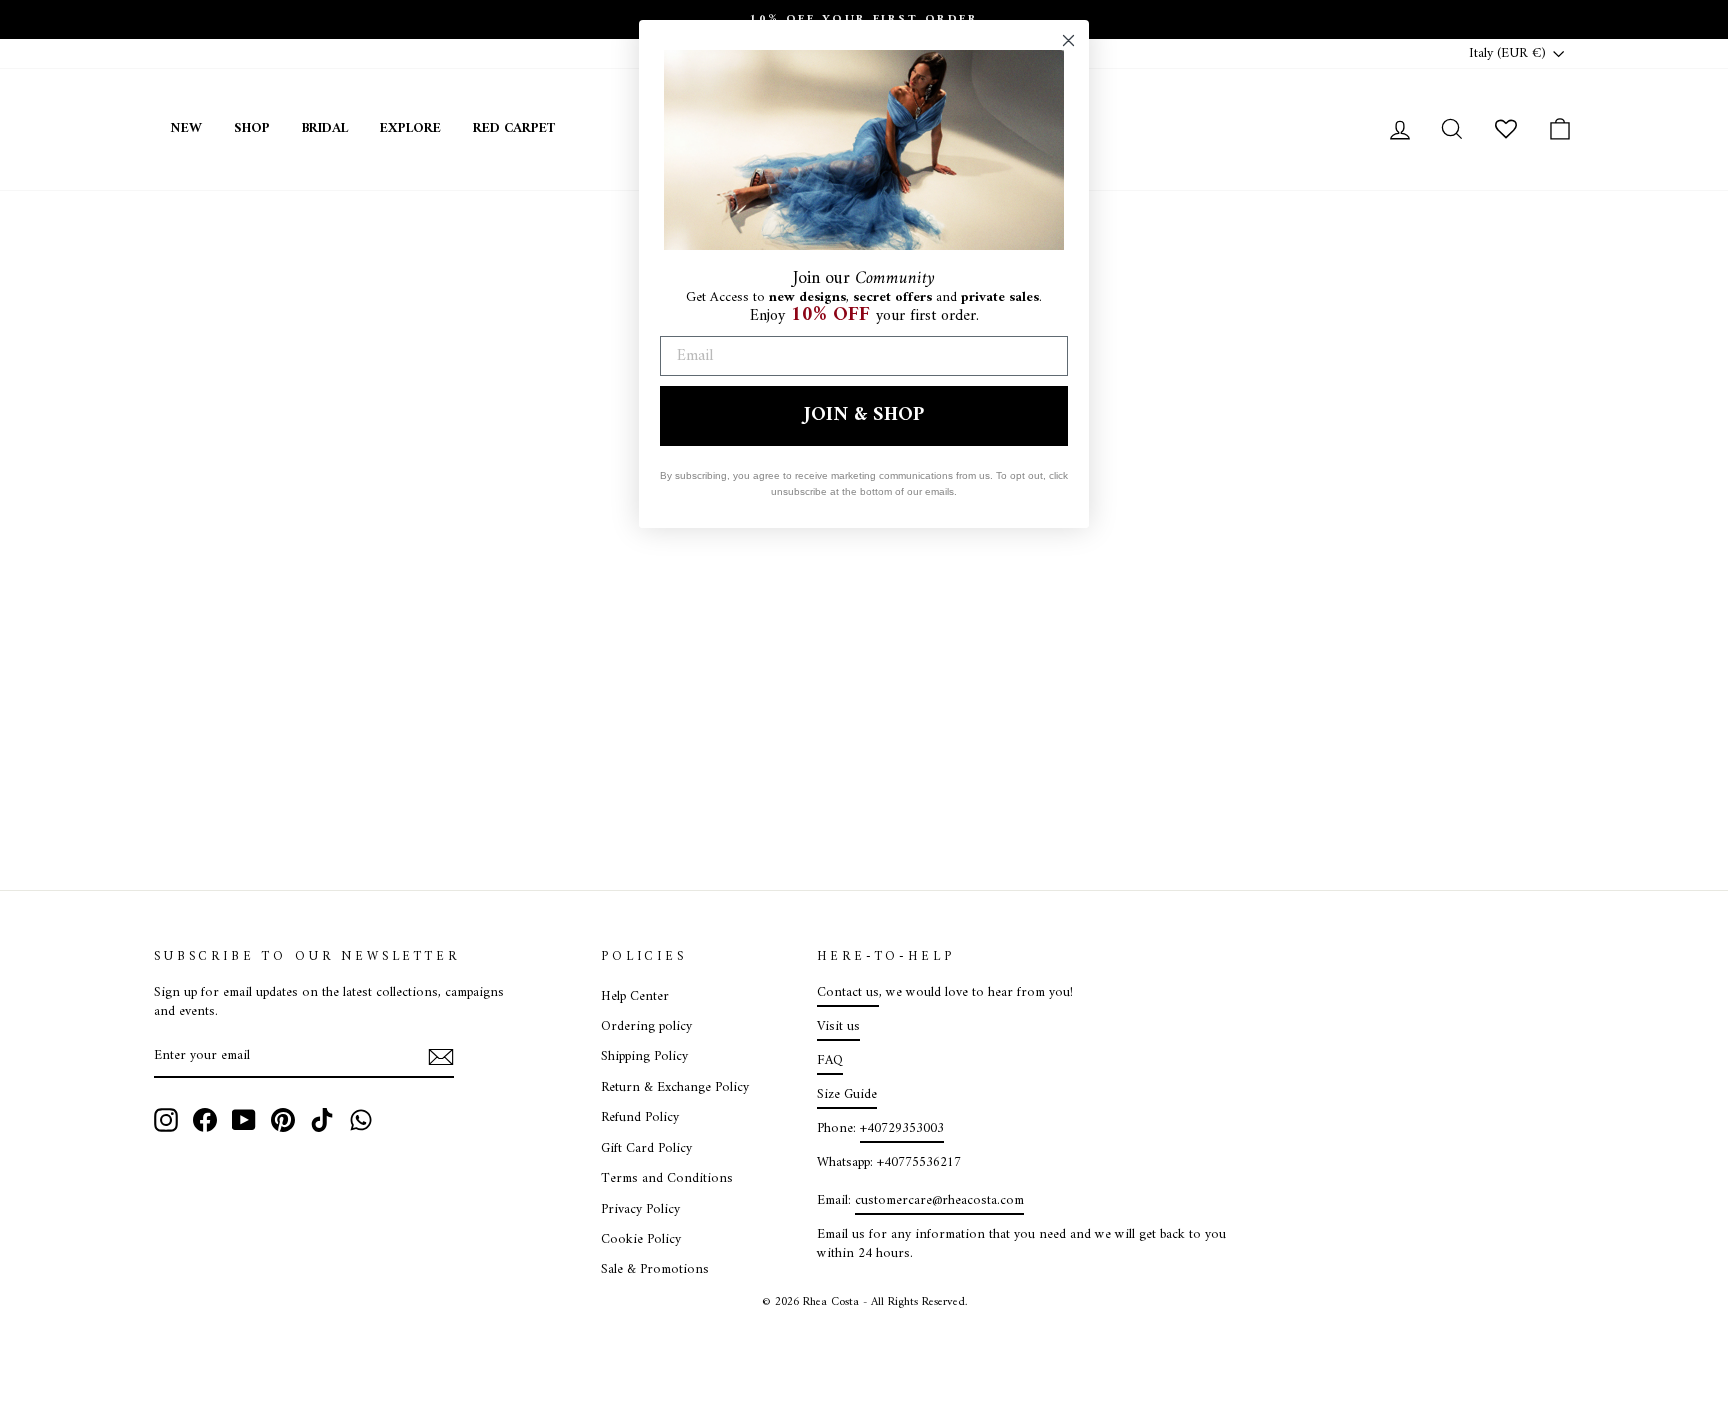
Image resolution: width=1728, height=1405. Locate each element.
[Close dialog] (1068, 40)
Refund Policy (640, 1118)
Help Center (635, 997)
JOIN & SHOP (864, 415)
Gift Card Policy (646, 1149)
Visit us (838, 1027)
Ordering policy (646, 1027)
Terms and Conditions (667, 1179)
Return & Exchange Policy (675, 1088)
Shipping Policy (644, 1057)
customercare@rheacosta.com (939, 1201)
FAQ (830, 1061)
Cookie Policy (641, 1240)
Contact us (848, 993)
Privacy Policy (640, 1210)
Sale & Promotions (655, 1270)
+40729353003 (902, 1129)
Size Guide (847, 1095)
